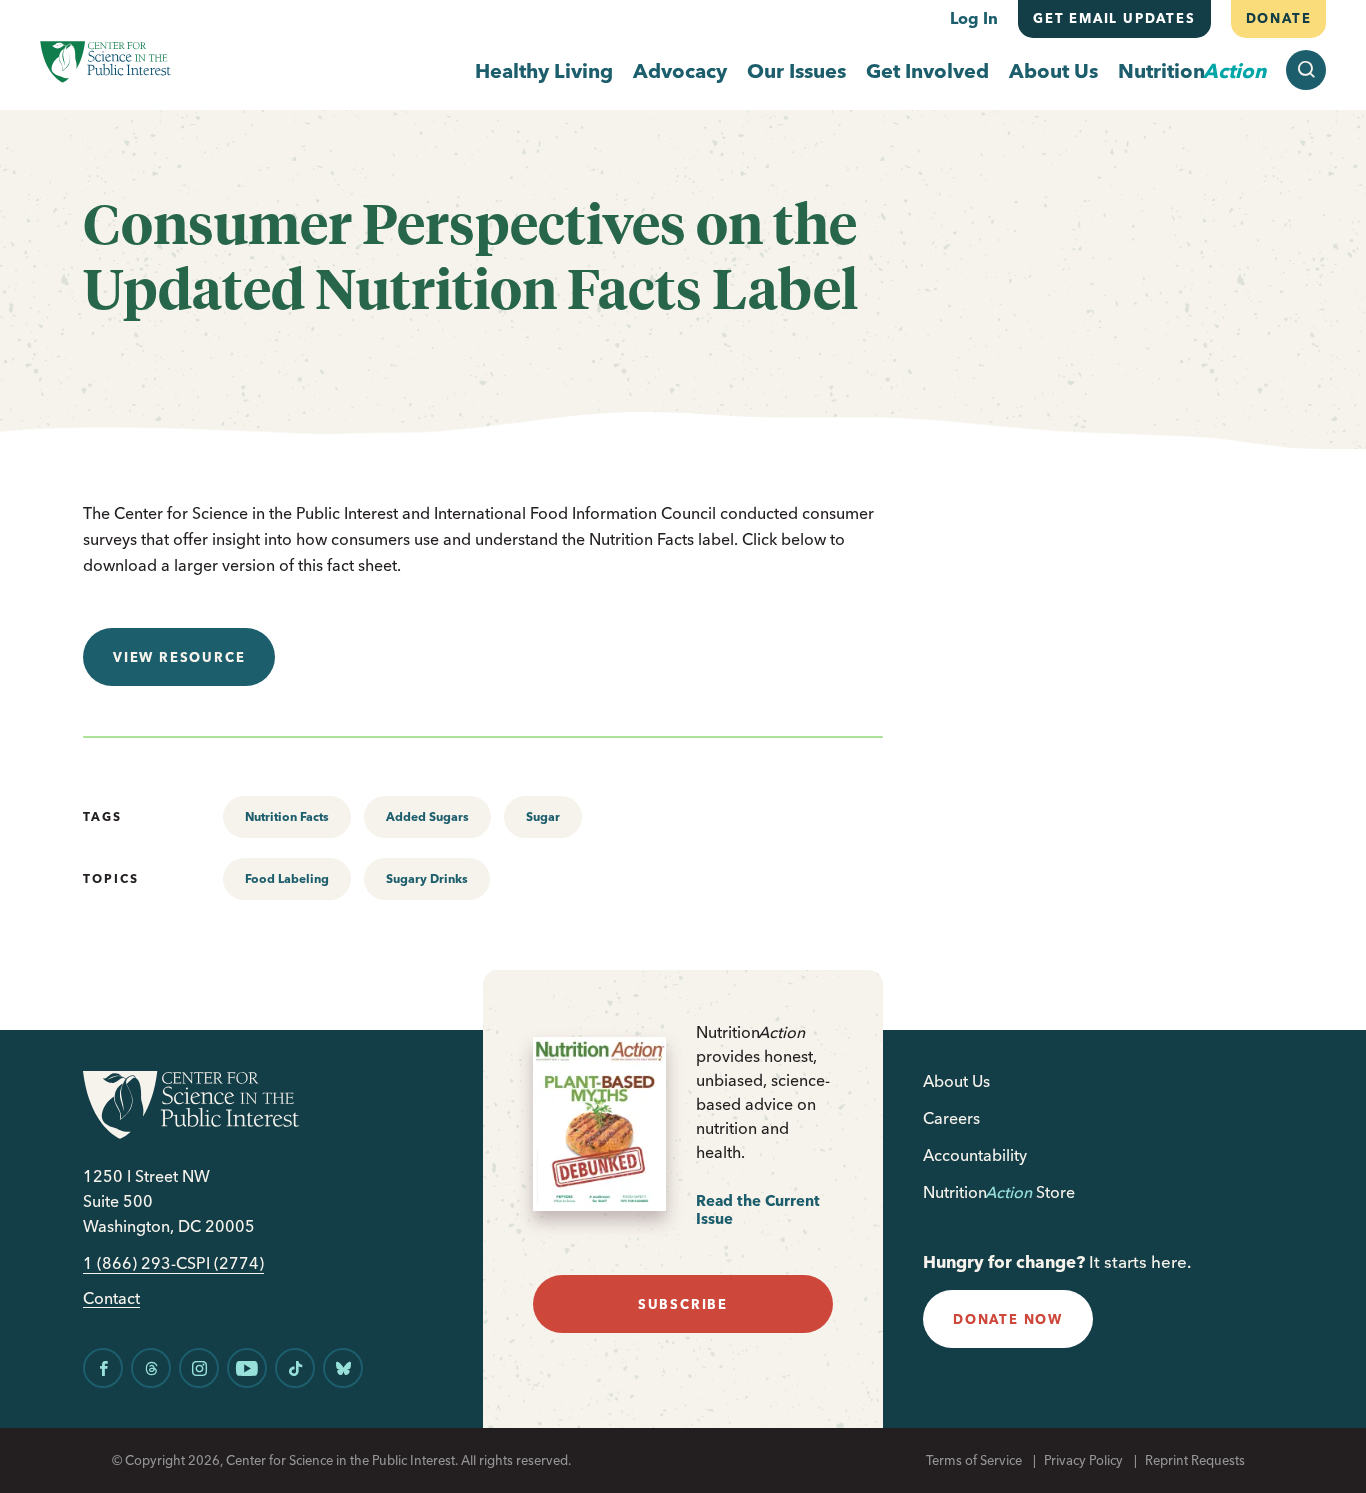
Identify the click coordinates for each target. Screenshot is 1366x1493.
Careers (951, 1118)
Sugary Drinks (427, 878)
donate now (1008, 1319)
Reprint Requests (1195, 1460)
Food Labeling (287, 878)
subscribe (683, 1304)
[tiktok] (295, 1368)
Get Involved (927, 70)
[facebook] (103, 1368)
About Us (1053, 70)
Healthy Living (544, 70)
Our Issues (796, 70)
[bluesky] (343, 1368)
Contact (111, 1298)
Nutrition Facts (287, 816)
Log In (974, 18)
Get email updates (1114, 18)
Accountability (975, 1155)
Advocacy (680, 70)
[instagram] (199, 1368)
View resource (179, 657)
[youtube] (247, 1368)
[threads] (151, 1368)
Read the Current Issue (758, 1209)
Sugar (543, 816)
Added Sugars (427, 816)
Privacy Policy (1083, 1460)
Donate (1278, 18)
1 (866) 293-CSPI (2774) (173, 1263)
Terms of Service (974, 1460)
